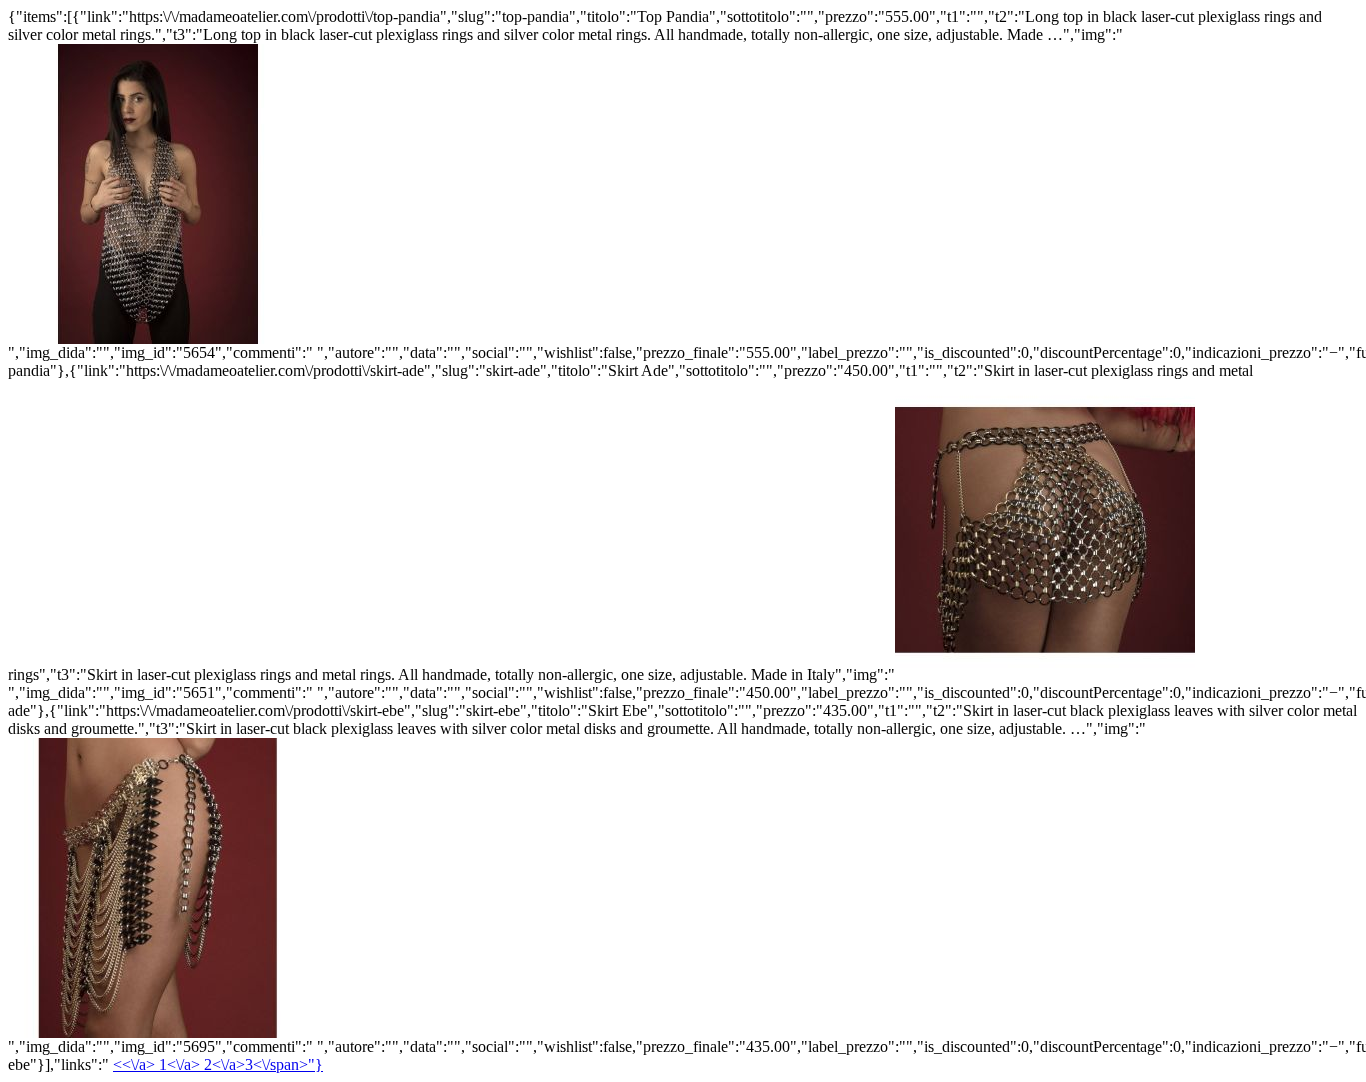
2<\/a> (263, 1064)
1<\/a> (181, 1064)
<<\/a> (136, 1064)
